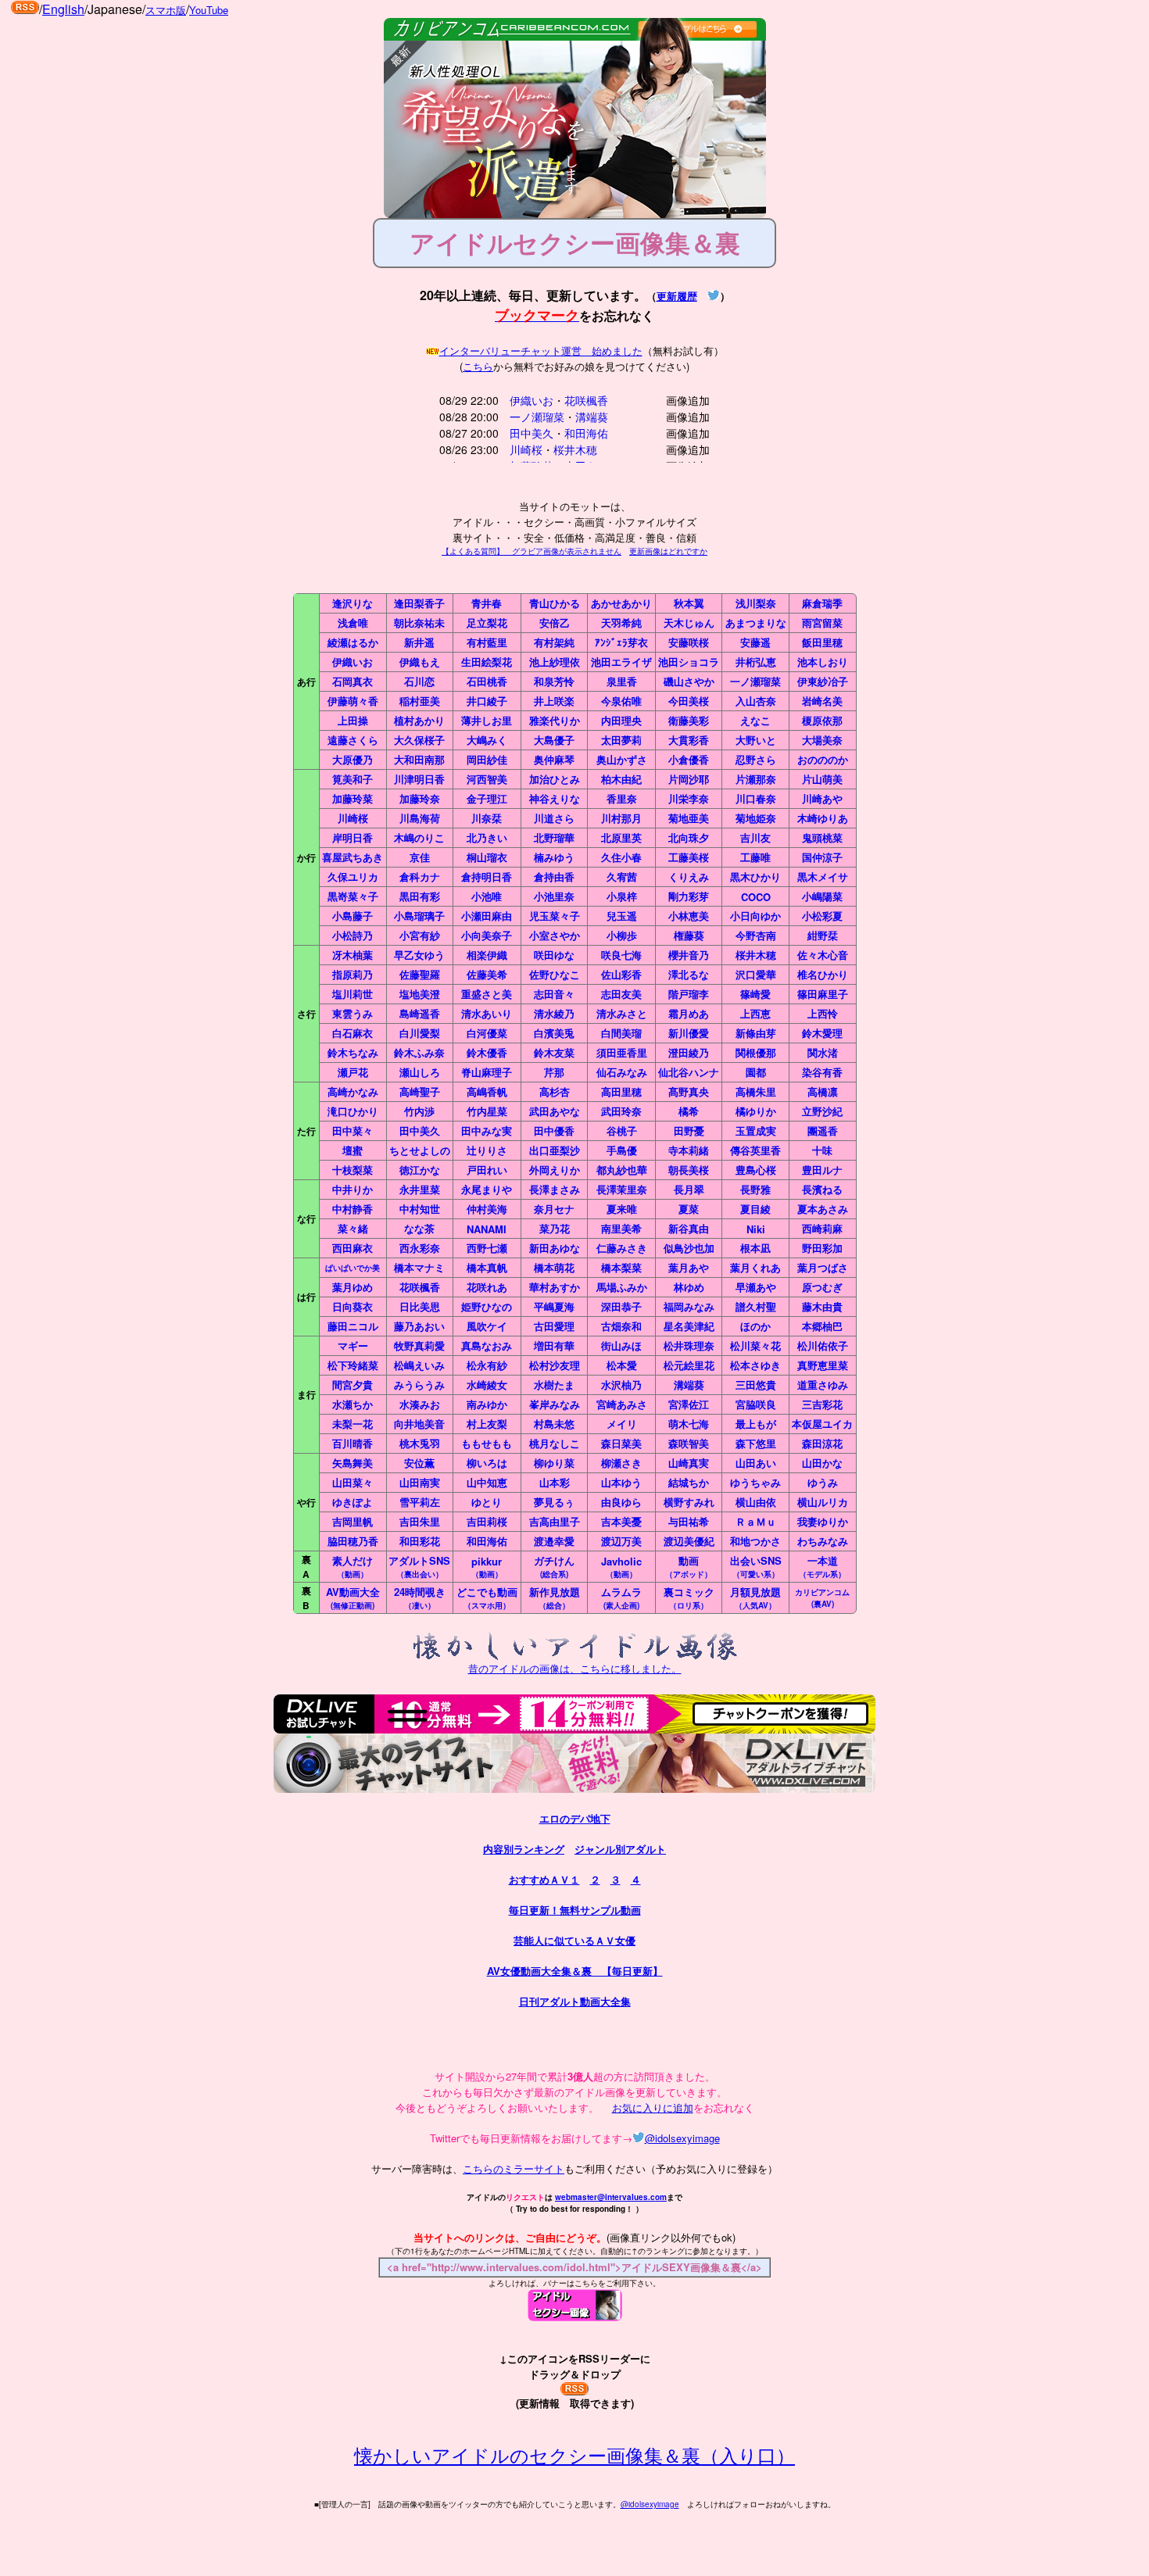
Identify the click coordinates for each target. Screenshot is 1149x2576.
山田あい (756, 1463)
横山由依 (756, 1502)
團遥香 (823, 1131)
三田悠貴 (756, 1385)
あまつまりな (756, 623)
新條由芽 (756, 1033)
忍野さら (756, 759)
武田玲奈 (621, 1111)
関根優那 (756, 1052)
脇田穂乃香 (353, 1541)
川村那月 (621, 818)
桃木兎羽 (420, 1443)
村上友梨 (487, 1424)
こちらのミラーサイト (514, 2168)
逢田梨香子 (419, 603)
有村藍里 (487, 642)
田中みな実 (487, 1131)
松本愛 (622, 1365)
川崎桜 (526, 449)
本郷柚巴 (822, 1326)
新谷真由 (689, 1228)
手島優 (622, 1150)
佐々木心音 (823, 955)
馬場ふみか (622, 1287)
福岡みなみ (689, 1306)
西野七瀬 (487, 1248)
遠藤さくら (353, 740)
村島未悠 (554, 1424)
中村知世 (420, 1209)
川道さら (554, 818)
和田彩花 (420, 1541)
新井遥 (419, 642)
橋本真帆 (487, 1267)
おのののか (823, 759)
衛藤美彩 (689, 720)
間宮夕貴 (353, 1385)
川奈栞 (487, 818)
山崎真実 (689, 1463)
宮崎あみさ (622, 1404)
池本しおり (823, 662)
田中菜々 (353, 1131)
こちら (478, 366)
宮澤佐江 (689, 1404)
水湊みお (420, 1404)
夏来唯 (622, 1209)
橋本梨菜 (621, 1267)
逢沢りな (353, 603)
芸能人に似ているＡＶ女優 (574, 1940)
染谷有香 (822, 1072)
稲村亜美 (420, 701)
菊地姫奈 (756, 818)
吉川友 (755, 837)
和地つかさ (755, 1541)
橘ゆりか (756, 1111)
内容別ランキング (524, 1849)
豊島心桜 (756, 1170)
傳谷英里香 (755, 1150)
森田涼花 (822, 1443)
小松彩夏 (822, 916)
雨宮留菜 (822, 623)
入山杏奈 (756, 701)
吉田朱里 (420, 1521)
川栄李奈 (689, 798)
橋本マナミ (419, 1267)
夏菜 (689, 1209)
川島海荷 (420, 818)
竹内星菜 (487, 1111)
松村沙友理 (555, 1365)
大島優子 (554, 740)
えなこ (755, 720)
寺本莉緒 (689, 1150)
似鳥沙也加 (689, 1248)
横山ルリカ (823, 1502)
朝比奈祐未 (419, 623)
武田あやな (555, 1111)
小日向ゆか (755, 916)
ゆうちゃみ (755, 1482)
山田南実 (420, 1482)
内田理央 (621, 720)
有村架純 (554, 642)
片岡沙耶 (689, 779)
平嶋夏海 (554, 1306)
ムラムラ (621, 1597)
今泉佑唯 (621, 701)
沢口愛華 (756, 974)
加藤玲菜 (353, 798)
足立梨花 (487, 623)
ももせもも (487, 1443)
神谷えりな (555, 798)
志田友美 (621, 994)
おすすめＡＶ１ (544, 1879)
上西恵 (755, 1013)
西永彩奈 (420, 1248)
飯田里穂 (822, 642)
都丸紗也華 (622, 1170)
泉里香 (622, 681)
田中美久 (532, 433)
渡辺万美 (621, 1541)
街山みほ (621, 1345)
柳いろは (487, 1463)
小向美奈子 (487, 935)
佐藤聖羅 (420, 974)
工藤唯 (755, 857)
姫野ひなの (487, 1306)
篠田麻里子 (823, 994)
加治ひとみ (555, 779)
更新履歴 (677, 296)
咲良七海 (621, 955)
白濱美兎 (554, 1033)
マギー (353, 1345)
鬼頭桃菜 (822, 837)
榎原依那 (822, 720)
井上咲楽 (554, 701)
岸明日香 (353, 837)
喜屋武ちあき (353, 857)
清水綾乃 (554, 1013)
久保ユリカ (353, 877)
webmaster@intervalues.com (611, 2197)
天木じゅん (689, 623)
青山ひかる (555, 603)
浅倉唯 (353, 623)
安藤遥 (755, 642)
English (63, 9)
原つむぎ (822, 1287)
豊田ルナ (822, 1170)
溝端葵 (592, 417)
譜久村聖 (756, 1306)
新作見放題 (555, 1597)
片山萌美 (822, 779)
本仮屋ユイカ (822, 1424)
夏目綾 (755, 1209)
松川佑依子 (823, 1345)
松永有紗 (487, 1365)
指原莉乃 (353, 974)
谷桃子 (622, 1131)
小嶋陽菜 (822, 896)
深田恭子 (621, 1306)
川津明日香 (419, 779)
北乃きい (487, 837)
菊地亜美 (689, 818)
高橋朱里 (756, 1091)
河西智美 (487, 779)
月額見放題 (755, 1597)
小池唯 (487, 896)
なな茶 (419, 1228)
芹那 (554, 1072)
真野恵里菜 (823, 1365)
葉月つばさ (823, 1267)
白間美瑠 (621, 1033)
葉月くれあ (755, 1267)
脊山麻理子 (487, 1072)
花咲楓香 (586, 400)
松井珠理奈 (689, 1345)
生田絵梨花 (487, 662)
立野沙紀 (822, 1111)
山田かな (822, 1463)
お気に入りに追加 (653, 2107)
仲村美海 (487, 1209)
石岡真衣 (353, 681)
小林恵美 (689, 916)
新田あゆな (555, 1248)
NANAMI (487, 1229)
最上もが (756, 1424)
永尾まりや (487, 1189)
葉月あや (689, 1267)
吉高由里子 (555, 1521)
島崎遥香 (420, 1013)
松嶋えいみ (419, 1365)
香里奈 (622, 798)
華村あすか (555, 1287)
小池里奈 (554, 896)
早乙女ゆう (419, 955)
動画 (689, 1566)
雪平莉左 (420, 1502)
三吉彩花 (822, 1404)
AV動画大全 (353, 1597)
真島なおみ (487, 1345)
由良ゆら (621, 1502)
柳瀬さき (621, 1463)
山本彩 (555, 1482)
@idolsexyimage (682, 2138)
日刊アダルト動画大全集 (575, 2001)
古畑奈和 (621, 1326)
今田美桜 (689, 701)
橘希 (689, 1111)
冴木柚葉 (353, 955)
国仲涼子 (822, 857)
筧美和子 (353, 779)
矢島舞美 (353, 1463)
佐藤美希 (487, 974)
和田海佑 (586, 433)
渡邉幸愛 (554, 1541)
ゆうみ (823, 1482)
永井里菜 (420, 1189)
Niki (756, 1229)
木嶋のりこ (419, 837)
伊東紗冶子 (823, 681)
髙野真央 (689, 1091)
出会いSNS (756, 1566)
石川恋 (419, 681)
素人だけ (353, 1566)
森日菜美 (621, 1443)
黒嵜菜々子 (353, 896)
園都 (756, 1072)
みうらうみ (419, 1385)
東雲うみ (353, 1013)
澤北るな (689, 974)
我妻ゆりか (823, 1521)
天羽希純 (621, 623)
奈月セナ (554, 1209)
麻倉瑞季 (822, 603)
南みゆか (487, 1404)
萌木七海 (689, 1424)
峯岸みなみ (555, 1404)
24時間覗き (420, 1597)
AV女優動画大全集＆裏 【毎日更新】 (575, 1971)
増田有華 (554, 1345)
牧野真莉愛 (419, 1345)
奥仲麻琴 (554, 759)
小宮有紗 (420, 935)
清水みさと (622, 1013)
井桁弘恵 (756, 662)
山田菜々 (353, 1482)
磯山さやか (689, 681)
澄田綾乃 (689, 1052)
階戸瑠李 (689, 994)
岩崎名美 (822, 701)
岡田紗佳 (487, 759)
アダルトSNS (419, 1566)
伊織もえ (420, 662)
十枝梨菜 (353, 1170)
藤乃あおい (419, 1326)
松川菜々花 (755, 1345)
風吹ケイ (487, 1326)
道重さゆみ (823, 1385)
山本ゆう (621, 1482)
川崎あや (822, 798)
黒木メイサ (823, 877)
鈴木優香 (487, 1052)
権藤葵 (689, 935)
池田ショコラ (689, 662)
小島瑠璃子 (419, 916)
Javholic (621, 1567)
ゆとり (487, 1502)
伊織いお (532, 400)
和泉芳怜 (554, 681)
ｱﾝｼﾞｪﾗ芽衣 (621, 642)
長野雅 (755, 1189)
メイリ (622, 1424)
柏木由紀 (621, 779)
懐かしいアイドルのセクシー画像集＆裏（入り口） (574, 2454)
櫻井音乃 (689, 955)
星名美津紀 (689, 1326)
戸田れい (487, 1170)
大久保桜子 (419, 740)
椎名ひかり (823, 974)
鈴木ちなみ (353, 1052)
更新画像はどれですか (668, 551)
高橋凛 (823, 1091)
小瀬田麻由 (487, 916)
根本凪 (755, 1248)
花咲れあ (487, 1287)
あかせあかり (621, 603)
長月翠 (689, 1189)
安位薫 (419, 1463)
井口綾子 (487, 701)
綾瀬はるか (353, 642)
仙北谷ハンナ (689, 1072)
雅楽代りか (555, 720)
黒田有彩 (420, 896)
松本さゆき (755, 1365)
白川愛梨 (420, 1033)
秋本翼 (689, 603)
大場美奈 (822, 740)
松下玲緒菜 (353, 1365)
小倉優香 (689, 759)
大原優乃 (353, 759)
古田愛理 (554, 1326)
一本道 (822, 1566)
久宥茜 (622, 877)
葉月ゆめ (353, 1287)
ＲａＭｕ (756, 1521)
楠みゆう (554, 857)
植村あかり (419, 720)
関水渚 (823, 1052)
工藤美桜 (689, 857)
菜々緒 (353, 1228)
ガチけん (554, 1566)
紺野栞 (823, 935)
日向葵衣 (353, 1306)
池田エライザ (621, 662)
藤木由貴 (822, 1306)
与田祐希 (689, 1521)
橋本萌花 (554, 1267)
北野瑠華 (554, 837)
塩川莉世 (353, 994)
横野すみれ (689, 1502)
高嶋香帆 (487, 1091)
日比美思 (420, 1306)
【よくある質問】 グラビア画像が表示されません (532, 551)
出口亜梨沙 (555, 1150)
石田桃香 (487, 681)
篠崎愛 (755, 994)
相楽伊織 (487, 955)
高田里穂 (621, 1091)
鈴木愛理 (822, 1033)
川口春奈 (756, 798)
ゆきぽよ (353, 1502)
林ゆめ (689, 1287)
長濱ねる (822, 1189)
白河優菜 (487, 1033)
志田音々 (554, 994)
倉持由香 (554, 877)
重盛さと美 (487, 994)
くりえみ (689, 877)
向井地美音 (419, 1424)
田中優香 (554, 1131)
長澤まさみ (555, 1189)
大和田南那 (419, 759)
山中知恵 (487, 1482)
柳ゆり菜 (554, 1463)
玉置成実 (756, 1131)
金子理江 (487, 798)
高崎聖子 (420, 1091)
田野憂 (689, 1131)
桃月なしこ (555, 1443)
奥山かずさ (622, 759)
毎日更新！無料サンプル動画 (575, 1910)
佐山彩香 (621, 974)
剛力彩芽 (689, 896)
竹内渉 (419, 1111)
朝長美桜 (689, 1170)
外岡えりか (555, 1170)
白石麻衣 (353, 1033)
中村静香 (353, 1209)
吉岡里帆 (353, 1521)
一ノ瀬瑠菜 (537, 417)
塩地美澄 (420, 994)
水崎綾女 (487, 1385)
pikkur (487, 1567)
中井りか (353, 1189)
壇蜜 (353, 1150)
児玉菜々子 (555, 916)
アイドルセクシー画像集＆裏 (575, 242)
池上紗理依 (555, 662)
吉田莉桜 (487, 1521)
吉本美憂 (621, 1521)
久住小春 (621, 857)
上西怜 (823, 1013)
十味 (822, 1150)
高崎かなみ (353, 1091)
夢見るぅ (554, 1502)
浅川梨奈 (756, 603)
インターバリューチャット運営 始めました (541, 351)
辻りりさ (487, 1150)
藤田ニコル (353, 1326)
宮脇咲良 (756, 1404)
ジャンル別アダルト (620, 1849)
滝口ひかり (353, 1111)
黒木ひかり (755, 877)
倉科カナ (420, 877)
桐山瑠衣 (487, 857)
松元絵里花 (689, 1365)
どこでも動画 (487, 1597)
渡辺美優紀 (689, 1541)
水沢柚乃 (621, 1385)
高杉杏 (555, 1091)
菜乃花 (555, 1228)
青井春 (487, 603)
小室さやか (555, 935)
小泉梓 (622, 896)
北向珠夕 (689, 837)
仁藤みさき (622, 1248)
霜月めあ (689, 1013)
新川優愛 (689, 1033)
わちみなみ (823, 1541)
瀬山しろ (420, 1072)
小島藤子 (353, 916)
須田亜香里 (622, 1052)
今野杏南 (756, 935)
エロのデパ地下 (575, 1818)
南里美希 (621, 1228)
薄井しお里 (487, 720)
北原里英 (621, 837)
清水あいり (487, 1013)
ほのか (755, 1326)
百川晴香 (353, 1443)
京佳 (420, 857)
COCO (756, 897)
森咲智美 (689, 1443)
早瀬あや (756, 1287)
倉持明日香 (487, 877)
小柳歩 (622, 935)
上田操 (353, 720)
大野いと (756, 740)
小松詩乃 (353, 935)
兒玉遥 (622, 916)
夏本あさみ (823, 1209)
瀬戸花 (353, 1072)
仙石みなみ (622, 1072)
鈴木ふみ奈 (419, 1052)
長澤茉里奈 (622, 1189)
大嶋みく (487, 740)
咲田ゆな (554, 955)
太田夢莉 (621, 740)
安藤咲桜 (689, 642)
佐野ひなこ (555, 974)
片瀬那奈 (756, 779)
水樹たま (554, 1385)
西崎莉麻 (822, 1228)
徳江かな (420, 1170)
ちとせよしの (420, 1150)
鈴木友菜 (554, 1052)
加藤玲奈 (420, 798)
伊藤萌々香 (353, 701)
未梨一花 (353, 1424)
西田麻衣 (353, 1248)
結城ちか (689, 1482)
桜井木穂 (575, 449)
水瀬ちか (353, 1404)
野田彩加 (822, 1248)
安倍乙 (555, 623)
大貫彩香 (689, 740)
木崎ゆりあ (823, 818)
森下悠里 (756, 1443)
